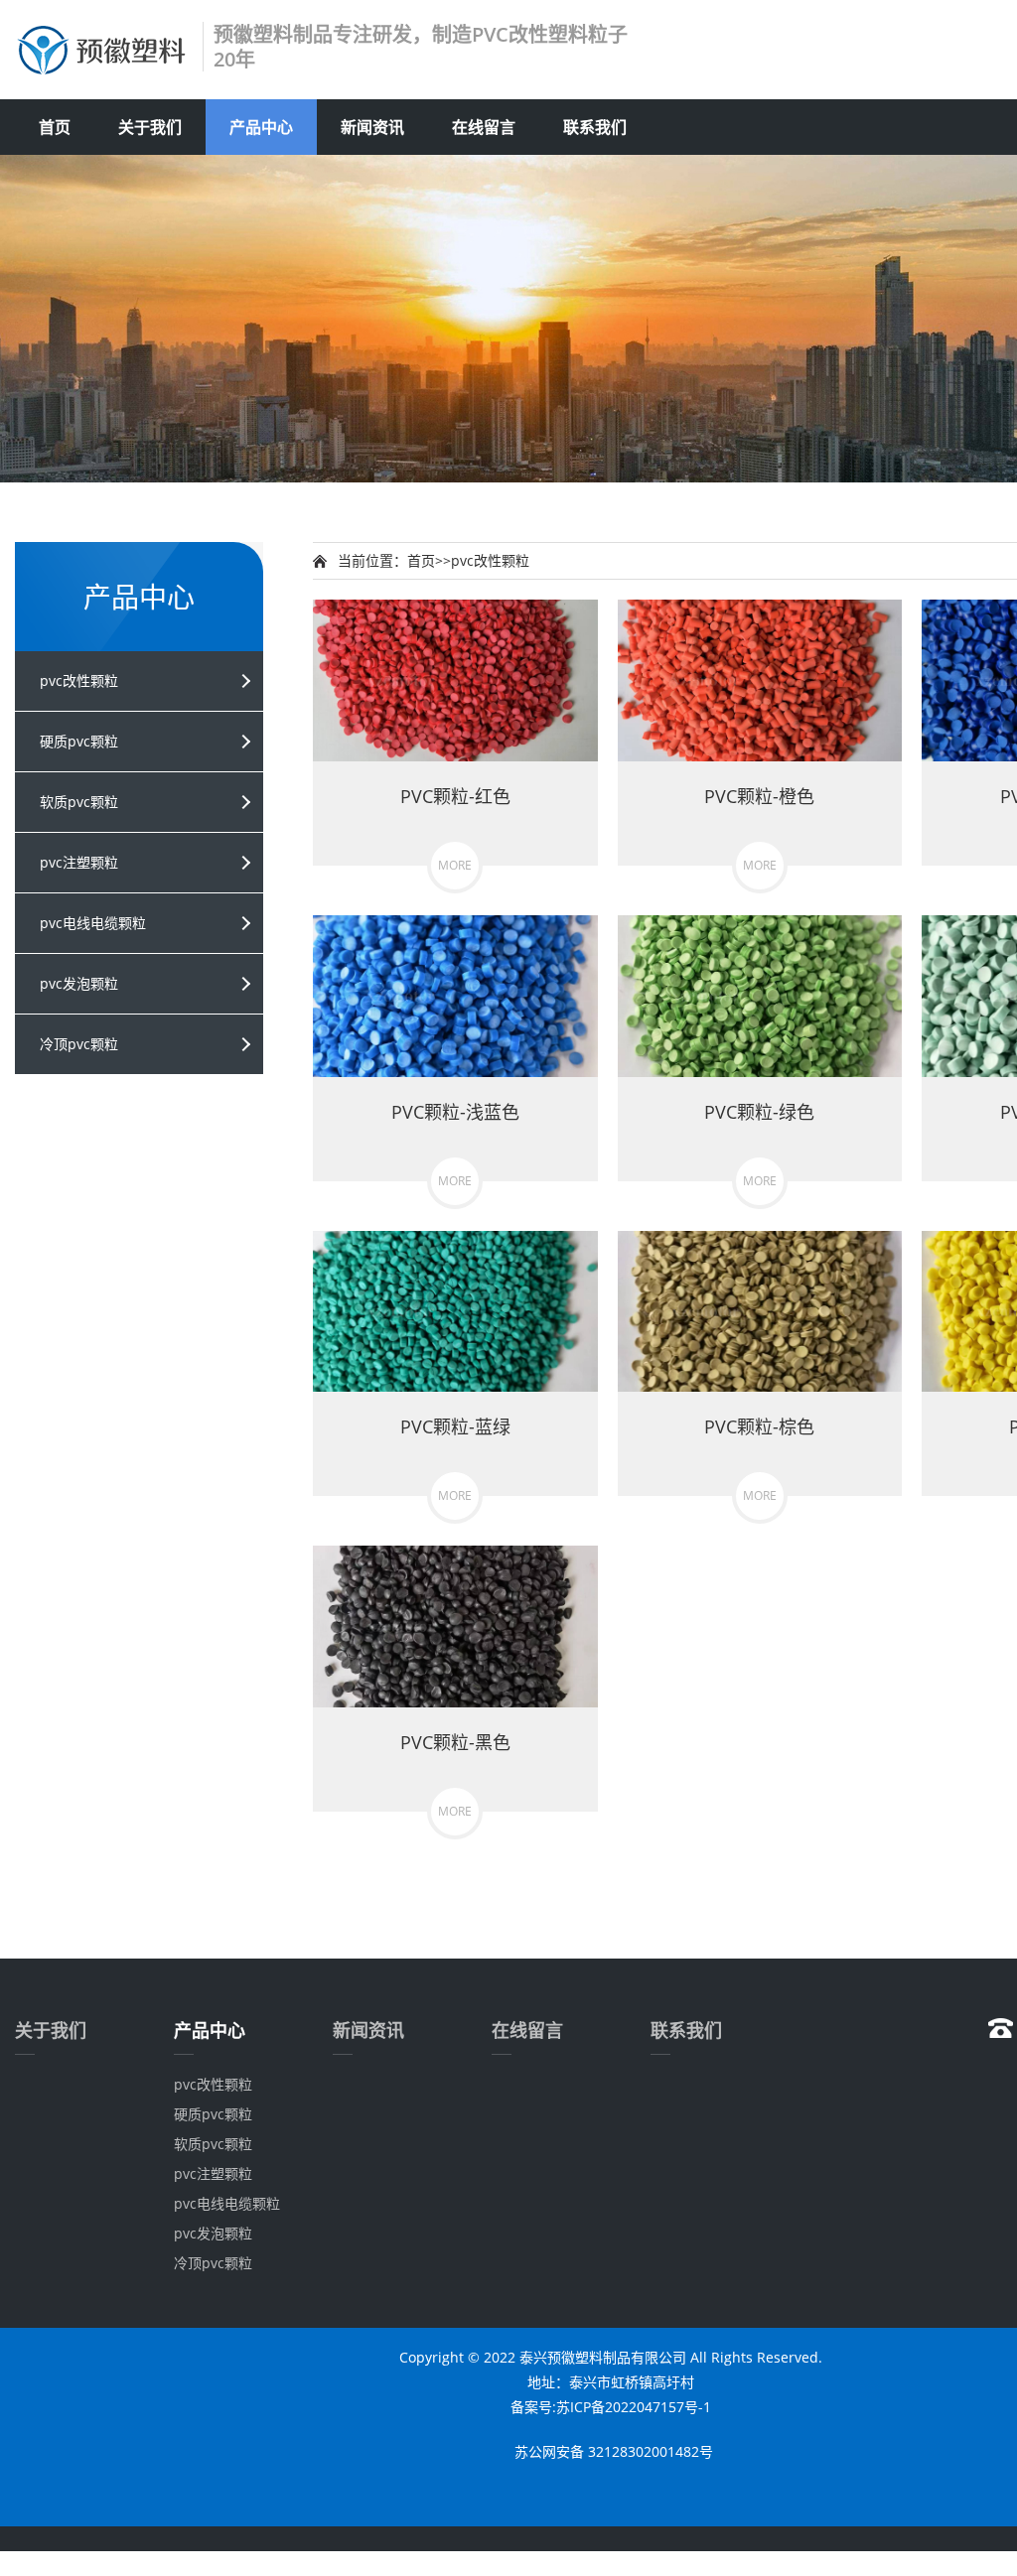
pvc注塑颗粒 (79, 862)
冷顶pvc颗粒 (79, 1044)
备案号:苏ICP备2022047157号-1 (611, 2407)
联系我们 (595, 127)
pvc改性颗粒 (79, 680)
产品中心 (261, 127)
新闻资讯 (372, 127)
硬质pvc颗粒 (79, 741)
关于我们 (150, 127)
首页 (55, 127)
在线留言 (484, 127)
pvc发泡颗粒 (79, 983)
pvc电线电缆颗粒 (93, 923)
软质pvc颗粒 (79, 802)
